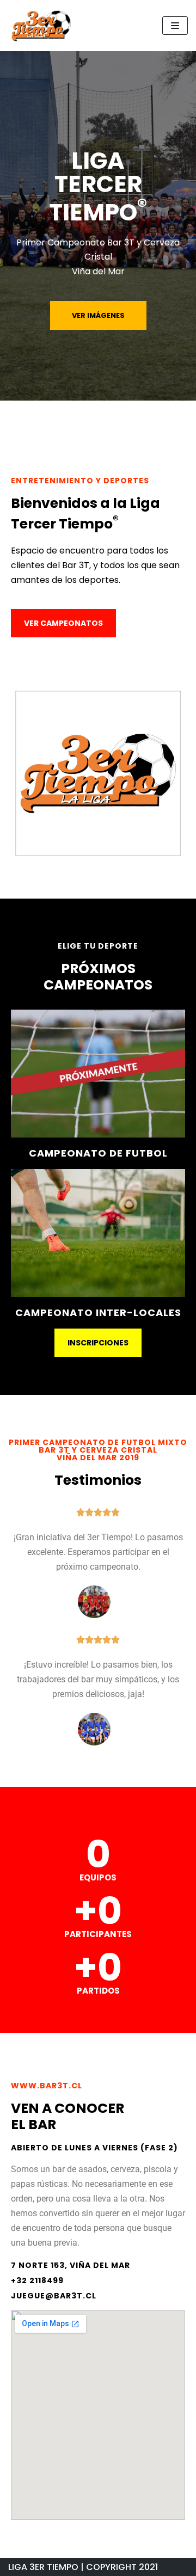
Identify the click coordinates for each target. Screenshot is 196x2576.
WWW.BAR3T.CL (47, 2086)
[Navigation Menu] (175, 26)
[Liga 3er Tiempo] (41, 26)
